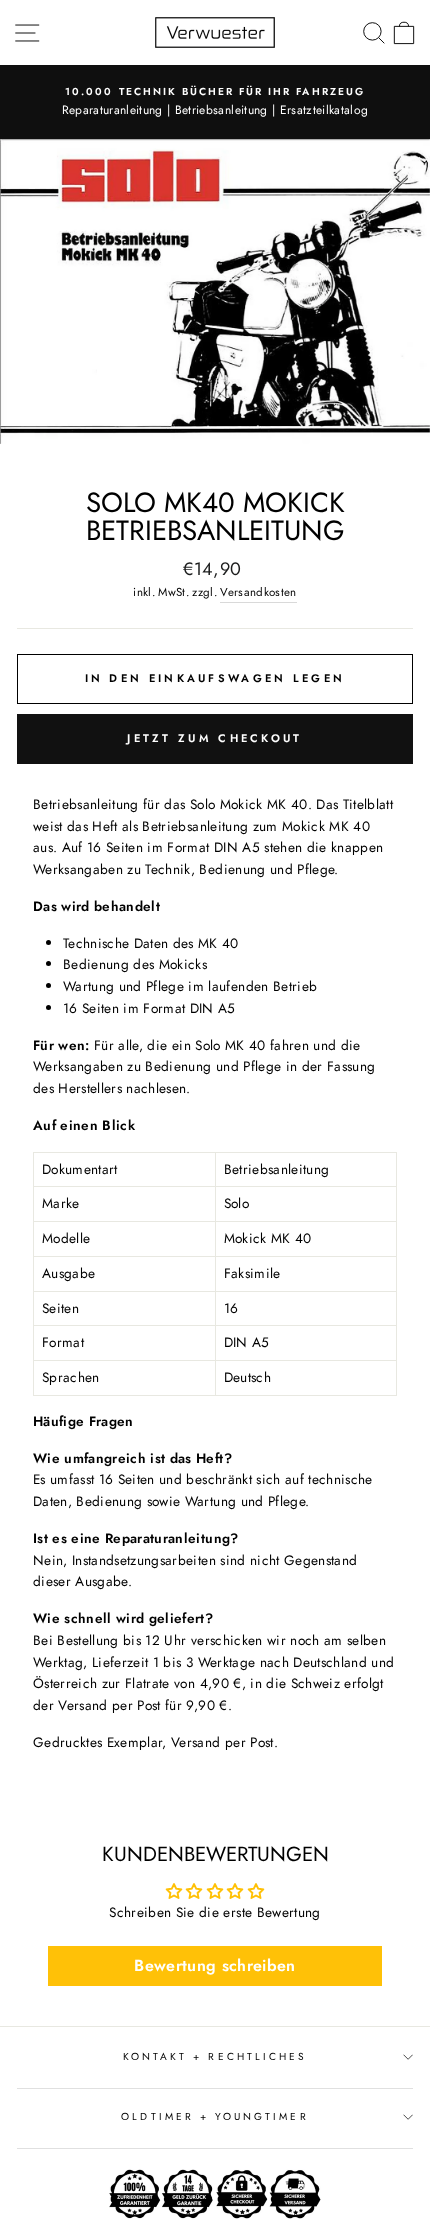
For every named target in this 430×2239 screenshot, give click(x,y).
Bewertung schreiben (214, 1965)
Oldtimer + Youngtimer (214, 2116)
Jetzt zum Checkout (214, 738)
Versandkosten (258, 592)
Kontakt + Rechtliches (215, 2056)
